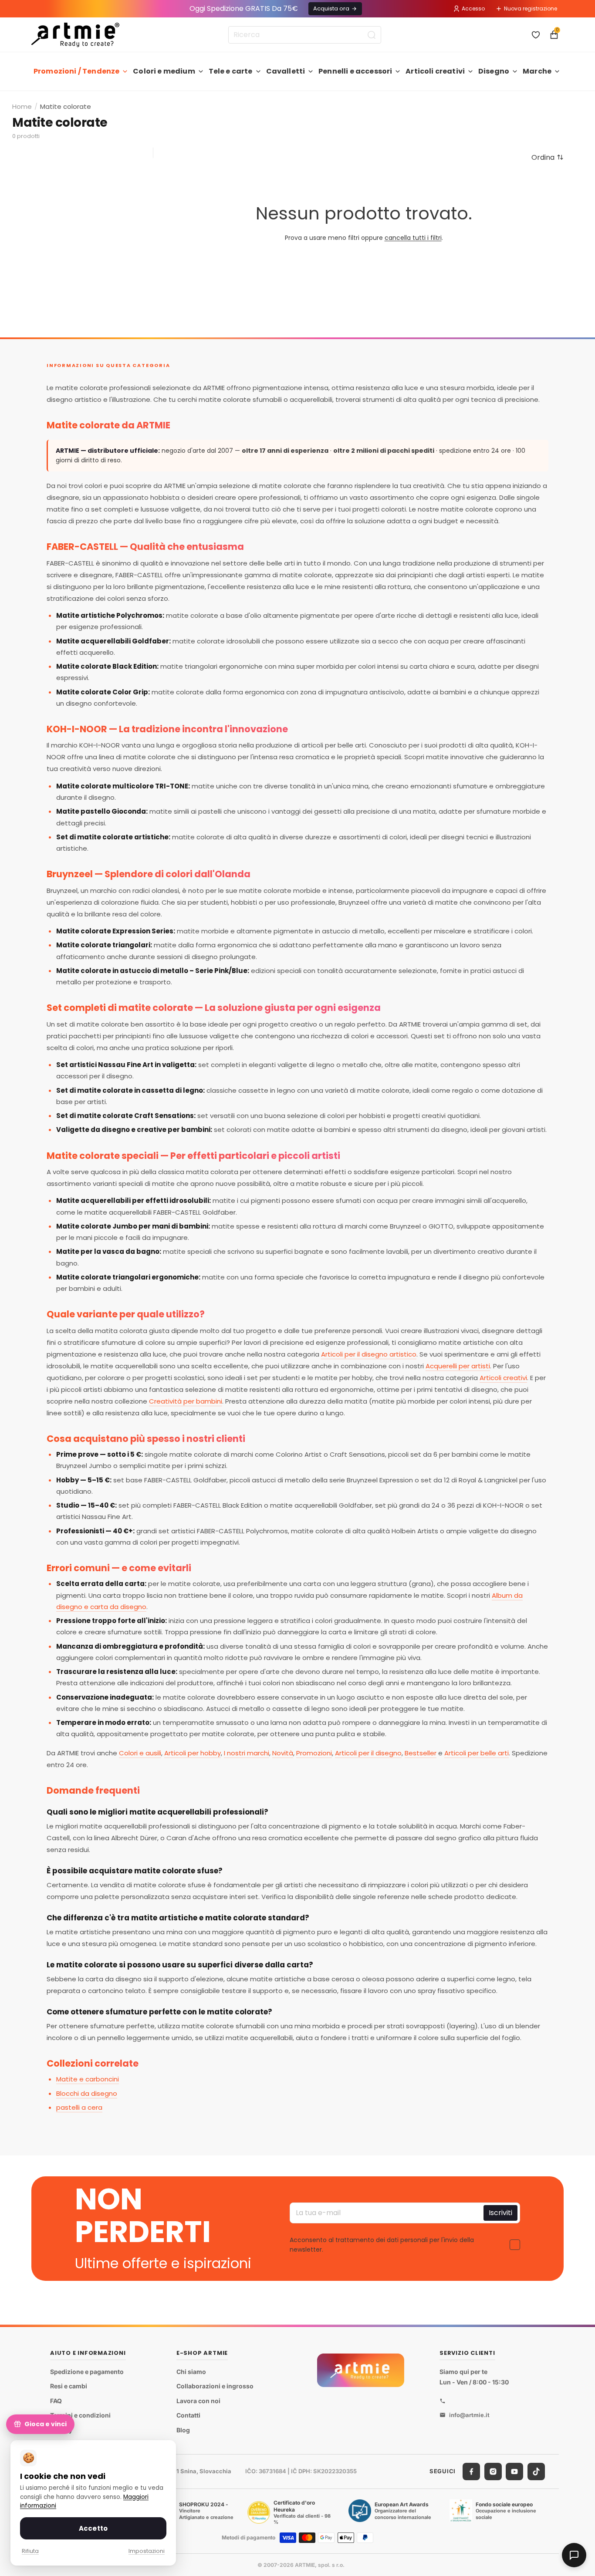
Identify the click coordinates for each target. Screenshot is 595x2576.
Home (22, 106)
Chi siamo (191, 2372)
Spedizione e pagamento (87, 2372)
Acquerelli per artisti (458, 1366)
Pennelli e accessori (355, 71)
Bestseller (421, 1753)
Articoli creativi (435, 71)
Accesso (473, 8)
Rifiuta (30, 2551)
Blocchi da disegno (87, 2093)
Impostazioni (147, 2551)
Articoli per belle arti (477, 1753)
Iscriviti (500, 2213)
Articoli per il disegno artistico (369, 1354)
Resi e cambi (69, 2386)
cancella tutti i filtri (413, 238)
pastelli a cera (79, 2107)
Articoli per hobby (193, 1753)
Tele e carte (231, 71)
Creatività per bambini (186, 1401)
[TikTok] (536, 2472)
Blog (183, 2430)
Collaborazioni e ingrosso (215, 2386)
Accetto (93, 2528)
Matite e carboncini (88, 2079)
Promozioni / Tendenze (76, 71)
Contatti (188, 2416)
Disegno (494, 71)
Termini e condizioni (80, 2416)
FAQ (56, 2401)
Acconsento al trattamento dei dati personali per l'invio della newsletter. (382, 2245)
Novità (283, 1753)
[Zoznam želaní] (536, 35)
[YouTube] (514, 2472)
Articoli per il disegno (368, 1753)
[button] (548, 157)
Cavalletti (286, 71)
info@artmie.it (469, 2415)
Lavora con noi (198, 2401)
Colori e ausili (140, 1753)
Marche (537, 71)
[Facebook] (471, 2472)
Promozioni (314, 1753)
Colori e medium (164, 71)
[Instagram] (493, 2472)
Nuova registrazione (531, 8)
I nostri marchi (247, 1753)
